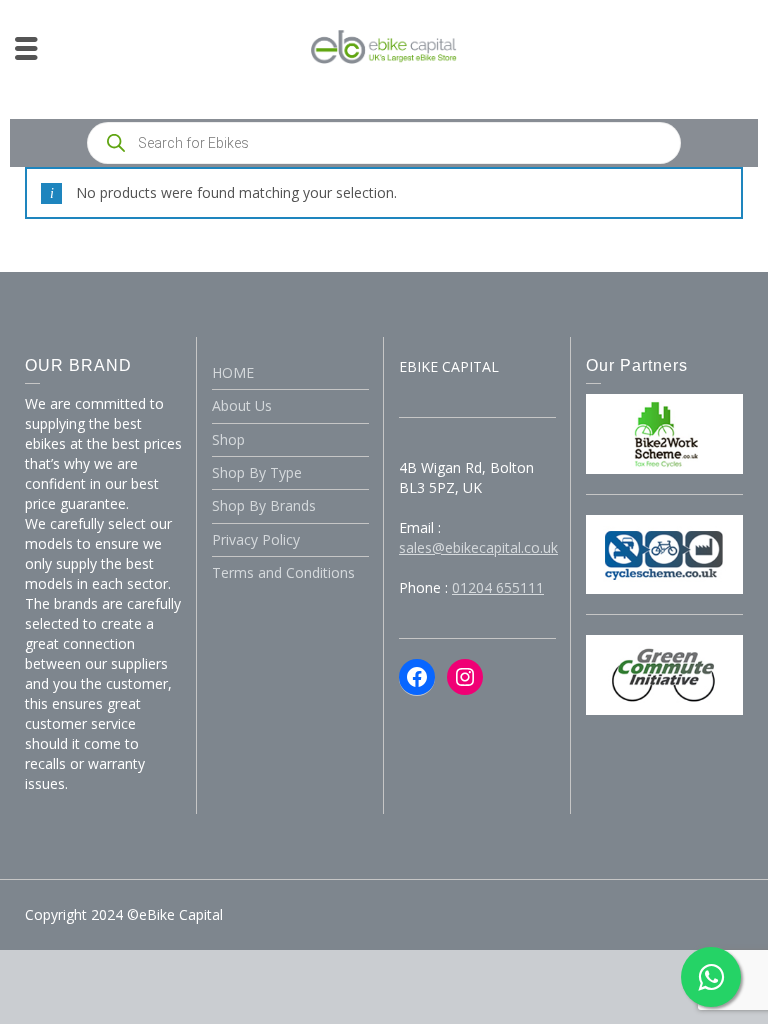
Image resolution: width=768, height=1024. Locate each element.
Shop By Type (257, 472)
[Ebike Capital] (384, 45)
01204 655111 (498, 587)
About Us (242, 405)
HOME (233, 372)
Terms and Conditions (283, 572)
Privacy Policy (256, 539)
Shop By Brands (264, 505)
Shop (228, 439)
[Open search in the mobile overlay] (384, 143)
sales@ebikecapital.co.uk (478, 547)
